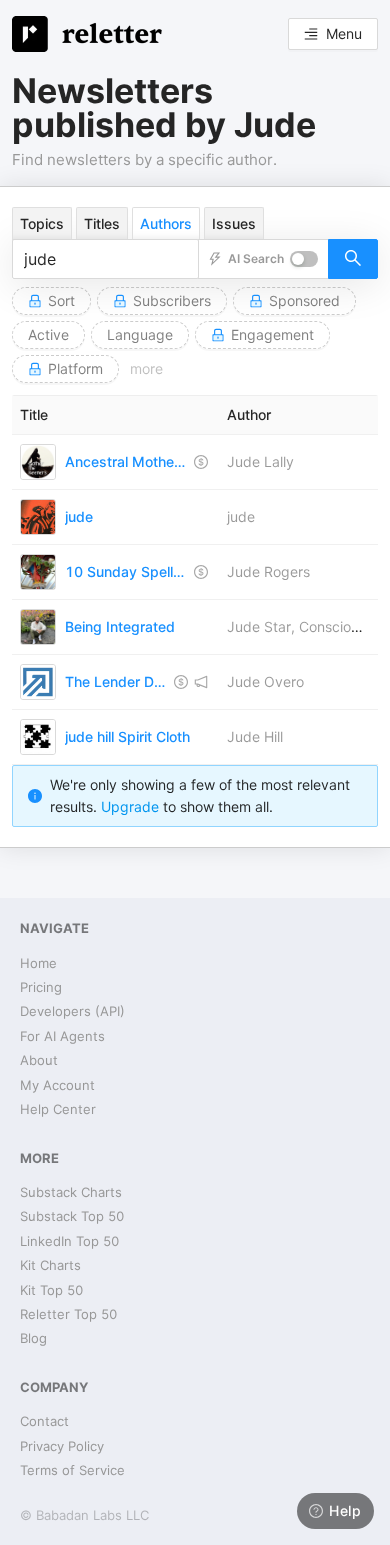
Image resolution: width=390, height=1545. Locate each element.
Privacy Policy (62, 1446)
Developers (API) (72, 1011)
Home (38, 963)
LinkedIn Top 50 (69, 1241)
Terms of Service (72, 1470)
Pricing (41, 987)
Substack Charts (71, 1192)
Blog (33, 1338)
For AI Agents (62, 1036)
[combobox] (105, 259)
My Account (57, 1085)
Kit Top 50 (51, 1290)
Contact (44, 1421)
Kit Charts (50, 1265)
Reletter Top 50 (68, 1314)
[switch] (304, 259)
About (39, 1060)
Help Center (58, 1109)
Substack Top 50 (72, 1216)
